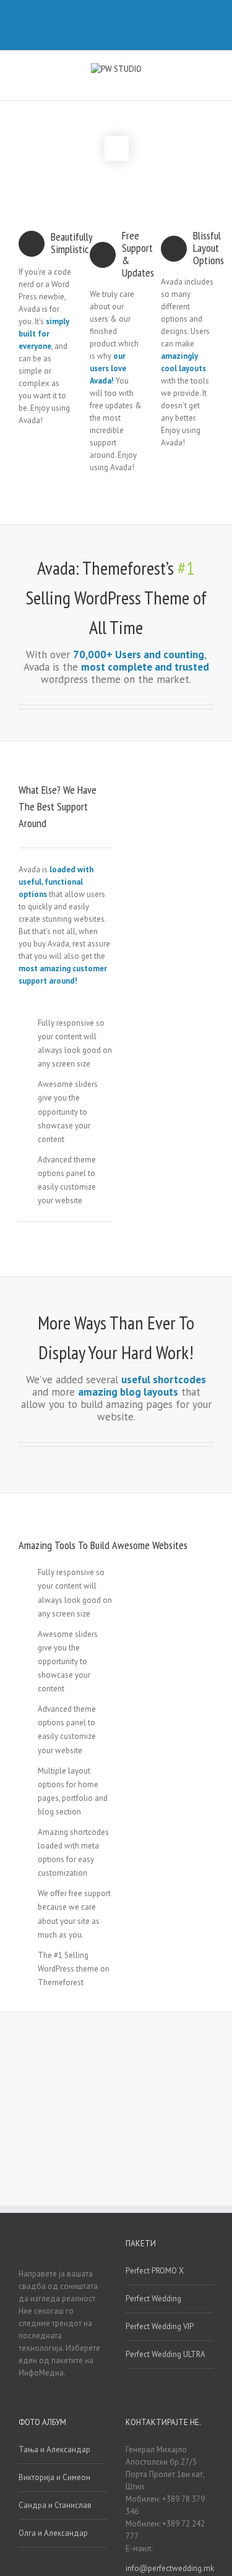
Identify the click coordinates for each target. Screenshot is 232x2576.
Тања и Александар (54, 2449)
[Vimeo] (110, 17)
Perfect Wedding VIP (160, 2326)
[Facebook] (90, 17)
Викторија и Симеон (54, 2477)
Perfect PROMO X (155, 2271)
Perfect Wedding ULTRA (165, 2354)
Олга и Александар (53, 2533)
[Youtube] (130, 17)
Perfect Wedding (153, 2299)
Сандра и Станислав (55, 2505)
